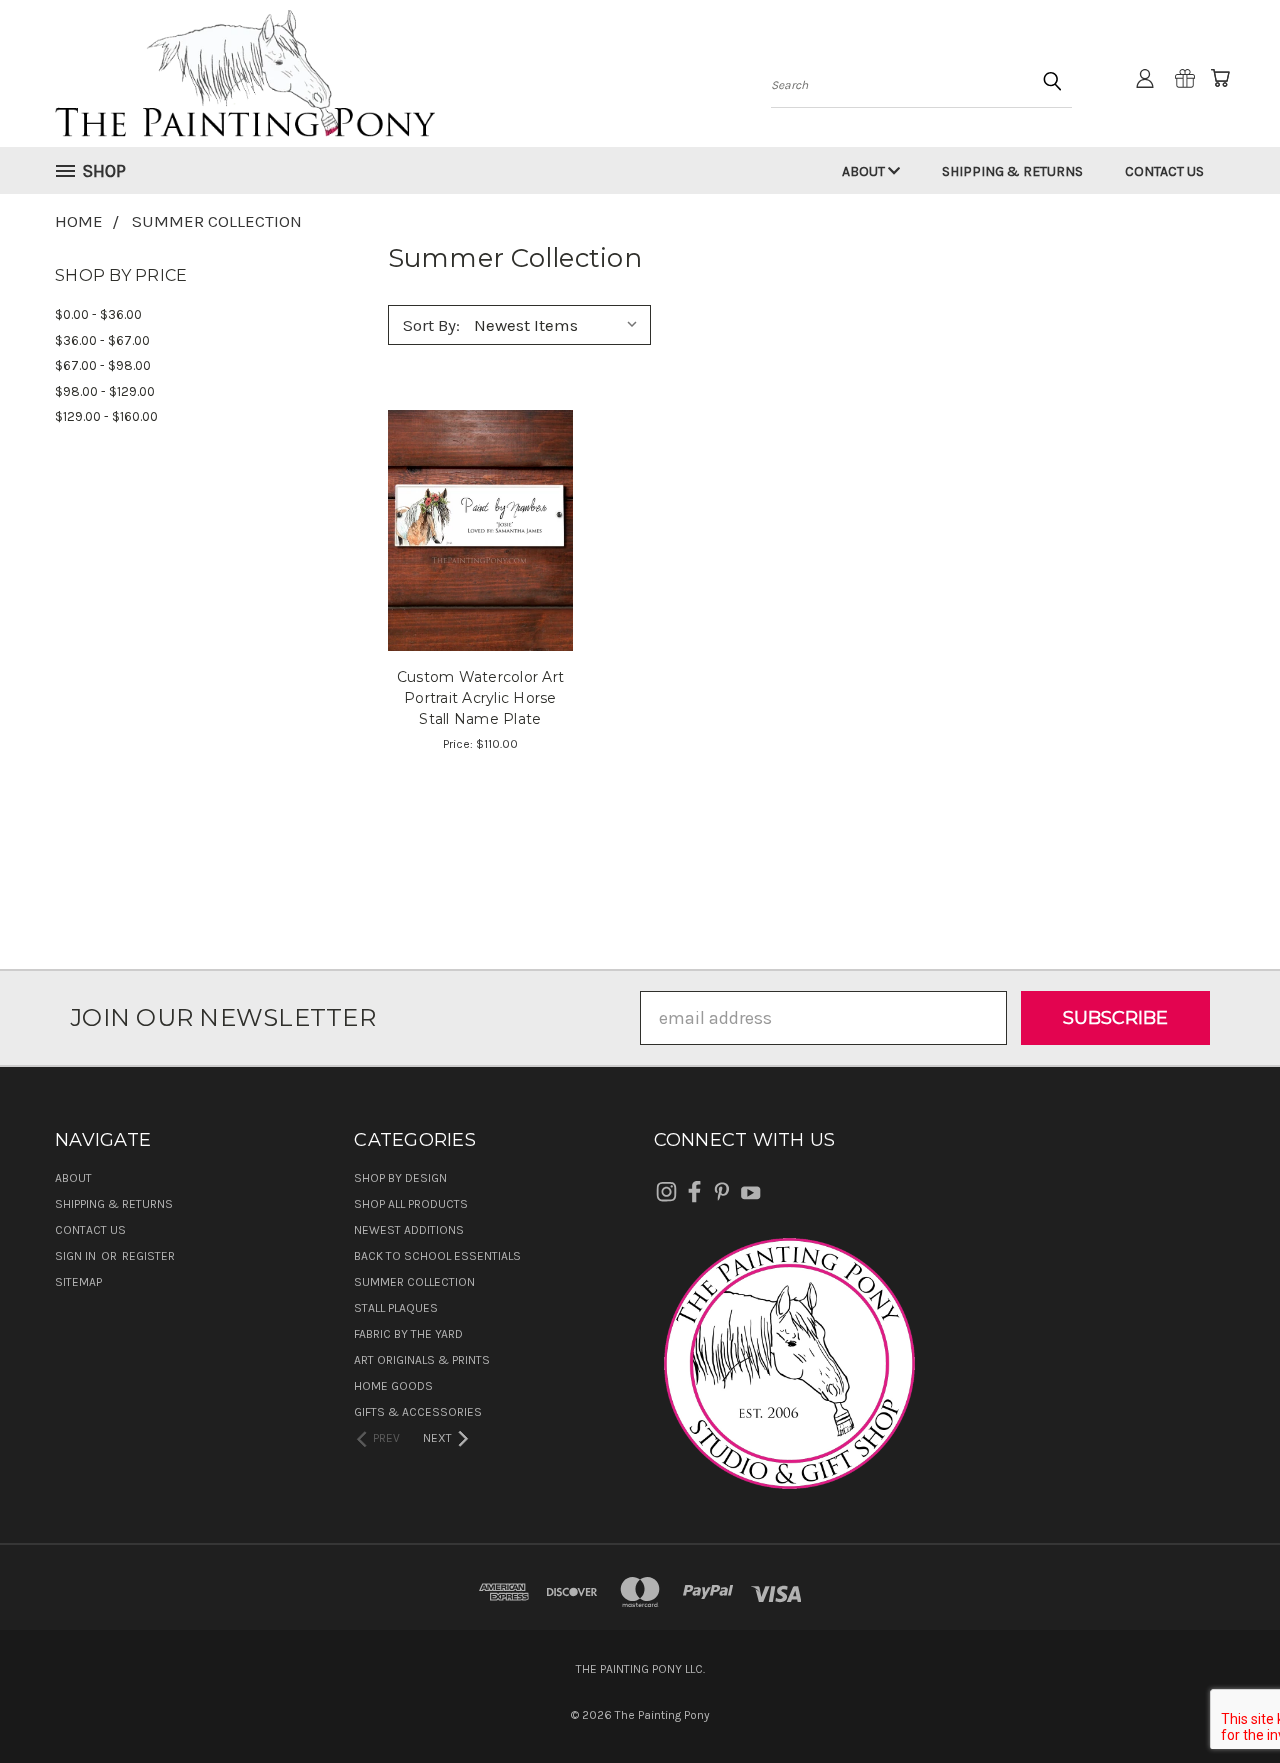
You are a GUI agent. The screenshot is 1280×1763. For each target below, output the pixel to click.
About (865, 171)
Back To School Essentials (437, 1256)
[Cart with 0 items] (1220, 78)
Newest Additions (409, 1230)
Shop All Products (411, 1204)
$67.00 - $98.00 (103, 365)
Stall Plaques (396, 1308)
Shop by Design (400, 1178)
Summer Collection (414, 1282)
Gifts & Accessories (418, 1412)
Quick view (480, 505)
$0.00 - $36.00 (98, 314)
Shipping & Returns (1012, 171)
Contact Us (1164, 171)
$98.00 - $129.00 (105, 391)
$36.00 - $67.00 (102, 340)
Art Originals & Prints (422, 1360)
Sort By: (431, 325)
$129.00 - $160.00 (106, 416)
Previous (1220, 1700)
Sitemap (78, 1282)
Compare (474, 550)
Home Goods (393, 1386)
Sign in (77, 1256)
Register (148, 1256)
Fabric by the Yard (408, 1334)
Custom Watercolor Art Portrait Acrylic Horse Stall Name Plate (480, 698)
